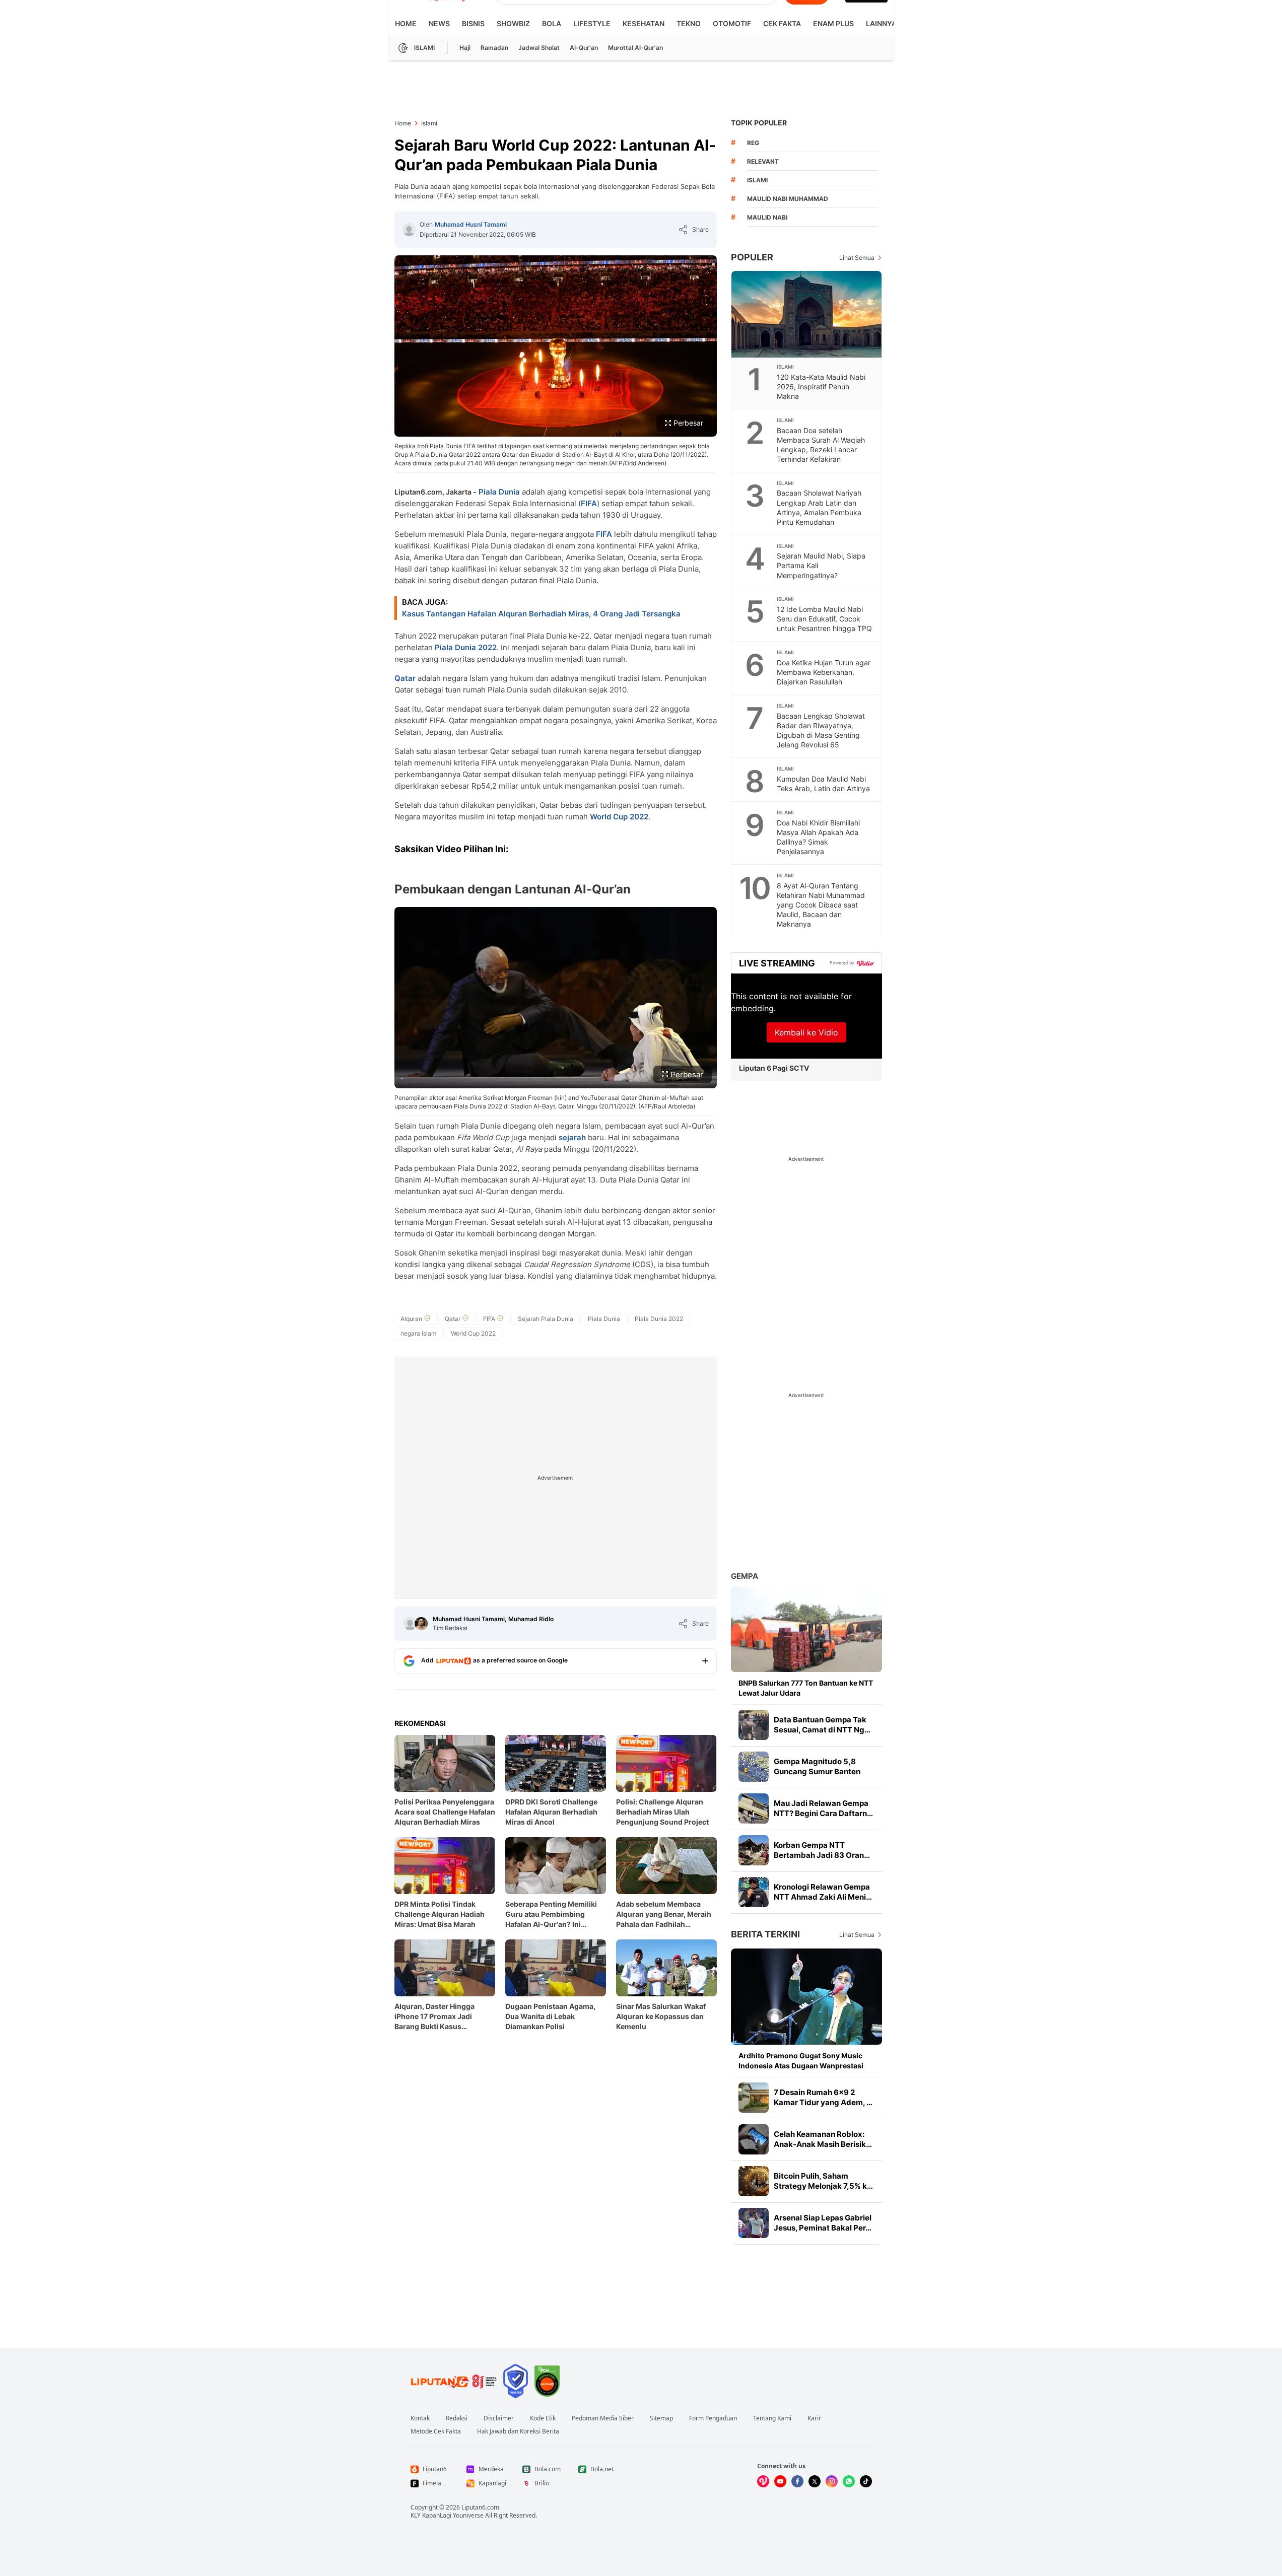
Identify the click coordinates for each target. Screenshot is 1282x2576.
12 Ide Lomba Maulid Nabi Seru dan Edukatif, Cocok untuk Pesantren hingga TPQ (824, 619)
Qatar (405, 678)
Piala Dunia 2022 (466, 647)
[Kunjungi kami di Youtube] (780, 2481)
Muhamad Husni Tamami (471, 224)
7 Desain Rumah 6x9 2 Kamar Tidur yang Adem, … (823, 2097)
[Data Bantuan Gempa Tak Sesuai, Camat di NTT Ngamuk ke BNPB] (754, 1725)
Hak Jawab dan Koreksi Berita (518, 2431)
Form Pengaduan (713, 2418)
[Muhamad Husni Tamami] (409, 230)
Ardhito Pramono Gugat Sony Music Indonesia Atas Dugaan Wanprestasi (801, 2061)
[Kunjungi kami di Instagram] (832, 2481)
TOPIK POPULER (759, 123)
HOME (406, 23)
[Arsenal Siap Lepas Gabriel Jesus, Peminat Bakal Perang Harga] (754, 2223)
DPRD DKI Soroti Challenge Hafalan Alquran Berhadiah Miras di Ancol (551, 1812)
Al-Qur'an (584, 48)
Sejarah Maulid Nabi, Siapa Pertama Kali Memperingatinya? (821, 565)
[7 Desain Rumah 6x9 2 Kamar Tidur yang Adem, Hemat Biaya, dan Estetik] (754, 2098)
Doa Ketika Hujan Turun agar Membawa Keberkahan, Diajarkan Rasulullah (824, 672)
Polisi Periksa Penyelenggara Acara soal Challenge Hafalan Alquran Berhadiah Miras (445, 1812)
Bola (552, 23)
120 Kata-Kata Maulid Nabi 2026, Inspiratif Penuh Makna (821, 387)
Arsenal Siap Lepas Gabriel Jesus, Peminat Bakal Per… (823, 2223)
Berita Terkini (765, 1934)
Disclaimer (499, 2418)
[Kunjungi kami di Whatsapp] (849, 2481)
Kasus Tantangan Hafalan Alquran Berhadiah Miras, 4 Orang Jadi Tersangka (541, 614)
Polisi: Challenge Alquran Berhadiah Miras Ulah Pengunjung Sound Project (662, 1812)
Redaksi (457, 2418)
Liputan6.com (480, 2507)
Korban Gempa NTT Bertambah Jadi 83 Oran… (822, 1850)
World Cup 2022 (619, 817)
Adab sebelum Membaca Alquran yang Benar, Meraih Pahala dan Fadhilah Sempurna (664, 1914)
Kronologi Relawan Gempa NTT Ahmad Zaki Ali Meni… (823, 1892)
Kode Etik (543, 2418)
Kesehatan (644, 23)
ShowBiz (513, 23)
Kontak (420, 2418)
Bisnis (473, 23)
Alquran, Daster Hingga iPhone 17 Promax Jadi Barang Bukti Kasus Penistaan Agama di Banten (441, 2017)
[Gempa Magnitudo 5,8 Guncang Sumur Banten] (754, 1767)
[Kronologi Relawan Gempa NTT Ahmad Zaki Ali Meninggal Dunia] (754, 1892)
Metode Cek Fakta (436, 2431)
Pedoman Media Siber (603, 2418)
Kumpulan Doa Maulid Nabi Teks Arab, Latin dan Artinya (823, 784)
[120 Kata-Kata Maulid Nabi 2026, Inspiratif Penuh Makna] (807, 314)
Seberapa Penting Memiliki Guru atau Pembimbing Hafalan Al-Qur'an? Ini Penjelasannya (551, 1914)
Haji (465, 48)
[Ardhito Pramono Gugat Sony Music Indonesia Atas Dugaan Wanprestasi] (806, 1997)
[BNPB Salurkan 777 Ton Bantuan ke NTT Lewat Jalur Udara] (806, 1629)
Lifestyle (592, 23)
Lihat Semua (857, 258)
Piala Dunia (499, 492)
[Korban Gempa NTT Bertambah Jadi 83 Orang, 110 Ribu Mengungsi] (754, 1850)
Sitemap (661, 2418)
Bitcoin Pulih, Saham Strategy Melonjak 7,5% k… (823, 2181)
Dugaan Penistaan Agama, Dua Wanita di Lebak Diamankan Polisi (550, 2016)
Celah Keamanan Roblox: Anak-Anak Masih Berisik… (823, 2139)
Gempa (745, 1576)
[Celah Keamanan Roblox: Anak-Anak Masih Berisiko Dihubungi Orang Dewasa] (754, 2139)
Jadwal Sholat (539, 48)
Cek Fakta (782, 23)
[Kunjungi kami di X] (815, 2481)
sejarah (572, 1137)
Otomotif (732, 23)
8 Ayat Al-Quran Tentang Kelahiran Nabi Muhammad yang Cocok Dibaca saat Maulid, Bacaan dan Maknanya (821, 905)
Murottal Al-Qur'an (635, 48)
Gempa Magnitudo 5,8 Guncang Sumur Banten (817, 1766)
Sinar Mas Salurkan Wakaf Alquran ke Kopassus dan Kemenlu (661, 2016)
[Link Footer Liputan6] (454, 2381)
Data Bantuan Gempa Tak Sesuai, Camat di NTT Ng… (822, 1725)
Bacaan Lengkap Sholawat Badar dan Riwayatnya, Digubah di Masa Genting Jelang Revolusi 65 (821, 730)
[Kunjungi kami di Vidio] (763, 2481)
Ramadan (494, 48)
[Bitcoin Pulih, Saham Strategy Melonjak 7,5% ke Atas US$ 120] (754, 2181)
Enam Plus (833, 23)
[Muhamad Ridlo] (421, 1624)
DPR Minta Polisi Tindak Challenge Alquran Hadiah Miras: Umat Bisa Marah (440, 1914)
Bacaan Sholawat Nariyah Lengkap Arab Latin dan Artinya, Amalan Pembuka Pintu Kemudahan (819, 507)
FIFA (589, 503)
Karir (814, 2418)
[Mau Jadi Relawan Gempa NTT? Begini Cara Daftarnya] (754, 1808)
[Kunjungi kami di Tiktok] (866, 2481)
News (439, 23)
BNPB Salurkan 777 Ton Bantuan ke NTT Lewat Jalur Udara (806, 1688)
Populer (752, 257)
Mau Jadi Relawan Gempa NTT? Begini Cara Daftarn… (823, 1808)
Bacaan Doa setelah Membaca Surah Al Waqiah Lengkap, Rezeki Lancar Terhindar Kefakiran (821, 445)
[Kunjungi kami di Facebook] (797, 2481)
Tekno (689, 23)
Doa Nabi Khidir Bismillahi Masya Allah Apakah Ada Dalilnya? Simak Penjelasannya (818, 837)
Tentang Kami (772, 2418)
